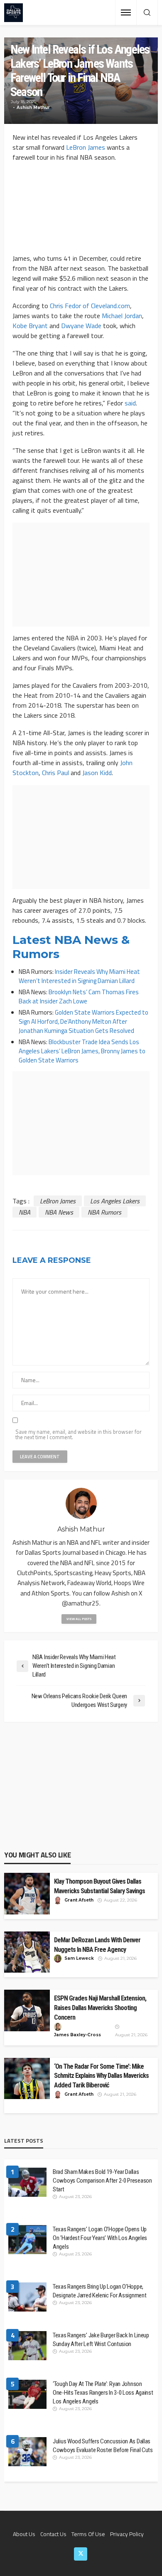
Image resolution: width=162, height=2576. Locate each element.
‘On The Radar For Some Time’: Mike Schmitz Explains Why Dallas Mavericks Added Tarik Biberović (101, 2076)
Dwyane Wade (81, 326)
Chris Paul (55, 773)
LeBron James (86, 147)
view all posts (79, 1619)
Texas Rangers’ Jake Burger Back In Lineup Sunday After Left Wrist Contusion (101, 2340)
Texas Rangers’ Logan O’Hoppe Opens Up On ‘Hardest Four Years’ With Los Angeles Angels (100, 2238)
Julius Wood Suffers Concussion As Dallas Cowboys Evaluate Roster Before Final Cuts (103, 2446)
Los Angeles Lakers (115, 1201)
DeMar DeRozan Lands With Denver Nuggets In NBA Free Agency (97, 1945)
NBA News (59, 1212)
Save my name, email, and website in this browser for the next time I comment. (79, 1435)
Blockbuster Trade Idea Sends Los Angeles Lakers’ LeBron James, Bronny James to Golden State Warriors (82, 1051)
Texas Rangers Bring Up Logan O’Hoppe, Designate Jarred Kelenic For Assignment (99, 2291)
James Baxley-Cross (77, 2035)
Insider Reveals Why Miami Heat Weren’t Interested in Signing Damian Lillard (79, 976)
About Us (24, 2534)
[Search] (147, 13)
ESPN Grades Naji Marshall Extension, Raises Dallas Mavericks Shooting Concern (100, 2008)
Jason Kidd (97, 773)
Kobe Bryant (30, 326)
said (130, 403)
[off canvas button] (126, 12)
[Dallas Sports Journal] (13, 13)
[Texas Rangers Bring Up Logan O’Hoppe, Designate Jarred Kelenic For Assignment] (27, 2297)
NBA (25, 1212)
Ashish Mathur (33, 107)
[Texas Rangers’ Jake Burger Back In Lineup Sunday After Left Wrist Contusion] (27, 2346)
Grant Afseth (79, 1900)
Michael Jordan (122, 316)
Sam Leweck (79, 1958)
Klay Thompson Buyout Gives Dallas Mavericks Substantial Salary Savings (99, 1886)
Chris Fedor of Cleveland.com (90, 306)
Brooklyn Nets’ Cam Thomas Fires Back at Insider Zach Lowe (79, 997)
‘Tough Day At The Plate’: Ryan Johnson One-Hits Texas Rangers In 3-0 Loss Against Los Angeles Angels (103, 2393)
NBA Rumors (104, 1212)
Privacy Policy (127, 2534)
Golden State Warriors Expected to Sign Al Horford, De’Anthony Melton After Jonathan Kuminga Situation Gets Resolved (83, 1021)
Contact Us (53, 2534)
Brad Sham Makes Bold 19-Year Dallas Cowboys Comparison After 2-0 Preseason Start (102, 2181)
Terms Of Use (88, 2534)
